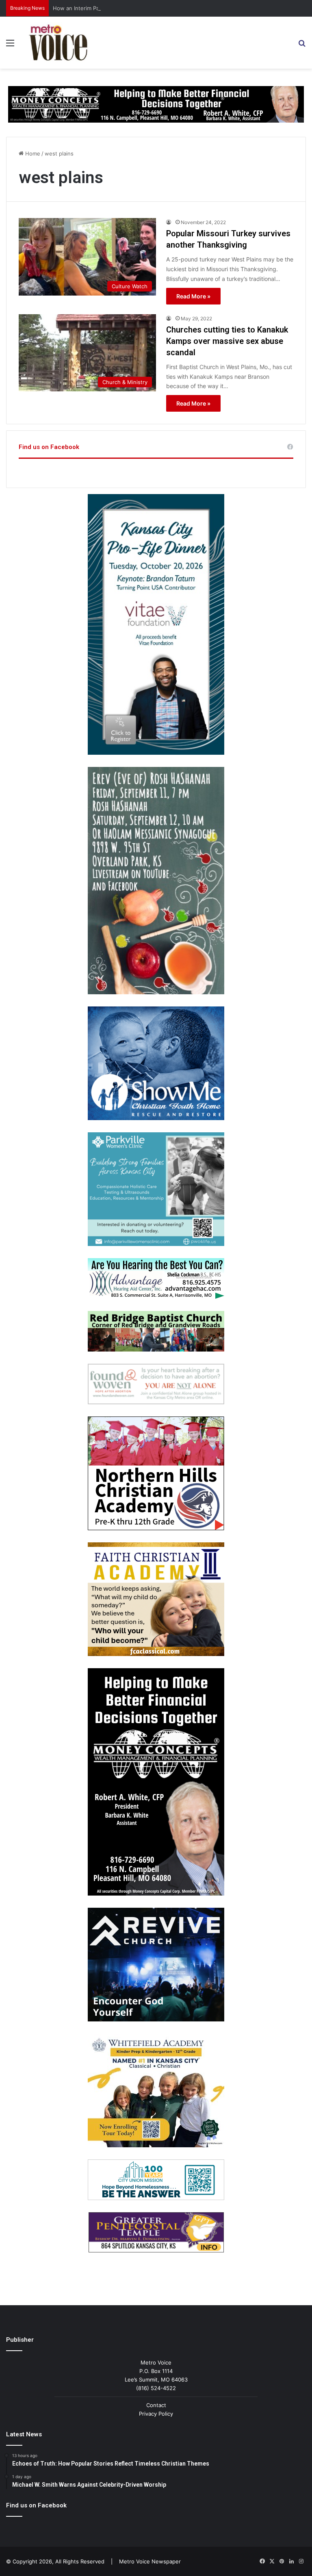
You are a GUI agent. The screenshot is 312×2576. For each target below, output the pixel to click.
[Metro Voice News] (57, 43)
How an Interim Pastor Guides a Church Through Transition (128, 8)
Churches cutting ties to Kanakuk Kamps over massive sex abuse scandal (227, 341)
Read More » (193, 296)
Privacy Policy (156, 2414)
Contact (156, 2405)
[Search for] (302, 46)
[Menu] (10, 46)
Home (32, 153)
